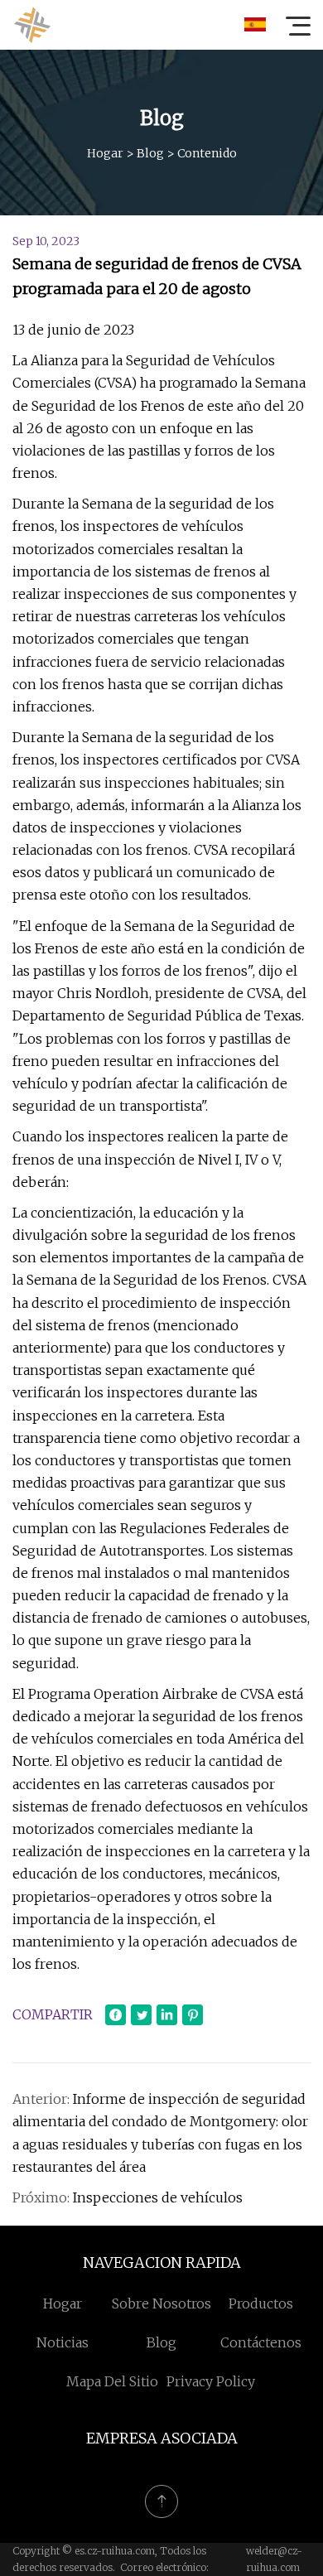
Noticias (63, 2342)
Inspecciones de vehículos (158, 2197)
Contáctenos (261, 2342)
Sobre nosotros (161, 2303)
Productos (261, 2303)
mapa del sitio (112, 2381)
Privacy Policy (211, 2381)
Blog (150, 153)
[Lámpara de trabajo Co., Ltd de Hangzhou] (32, 25)
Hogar (105, 153)
